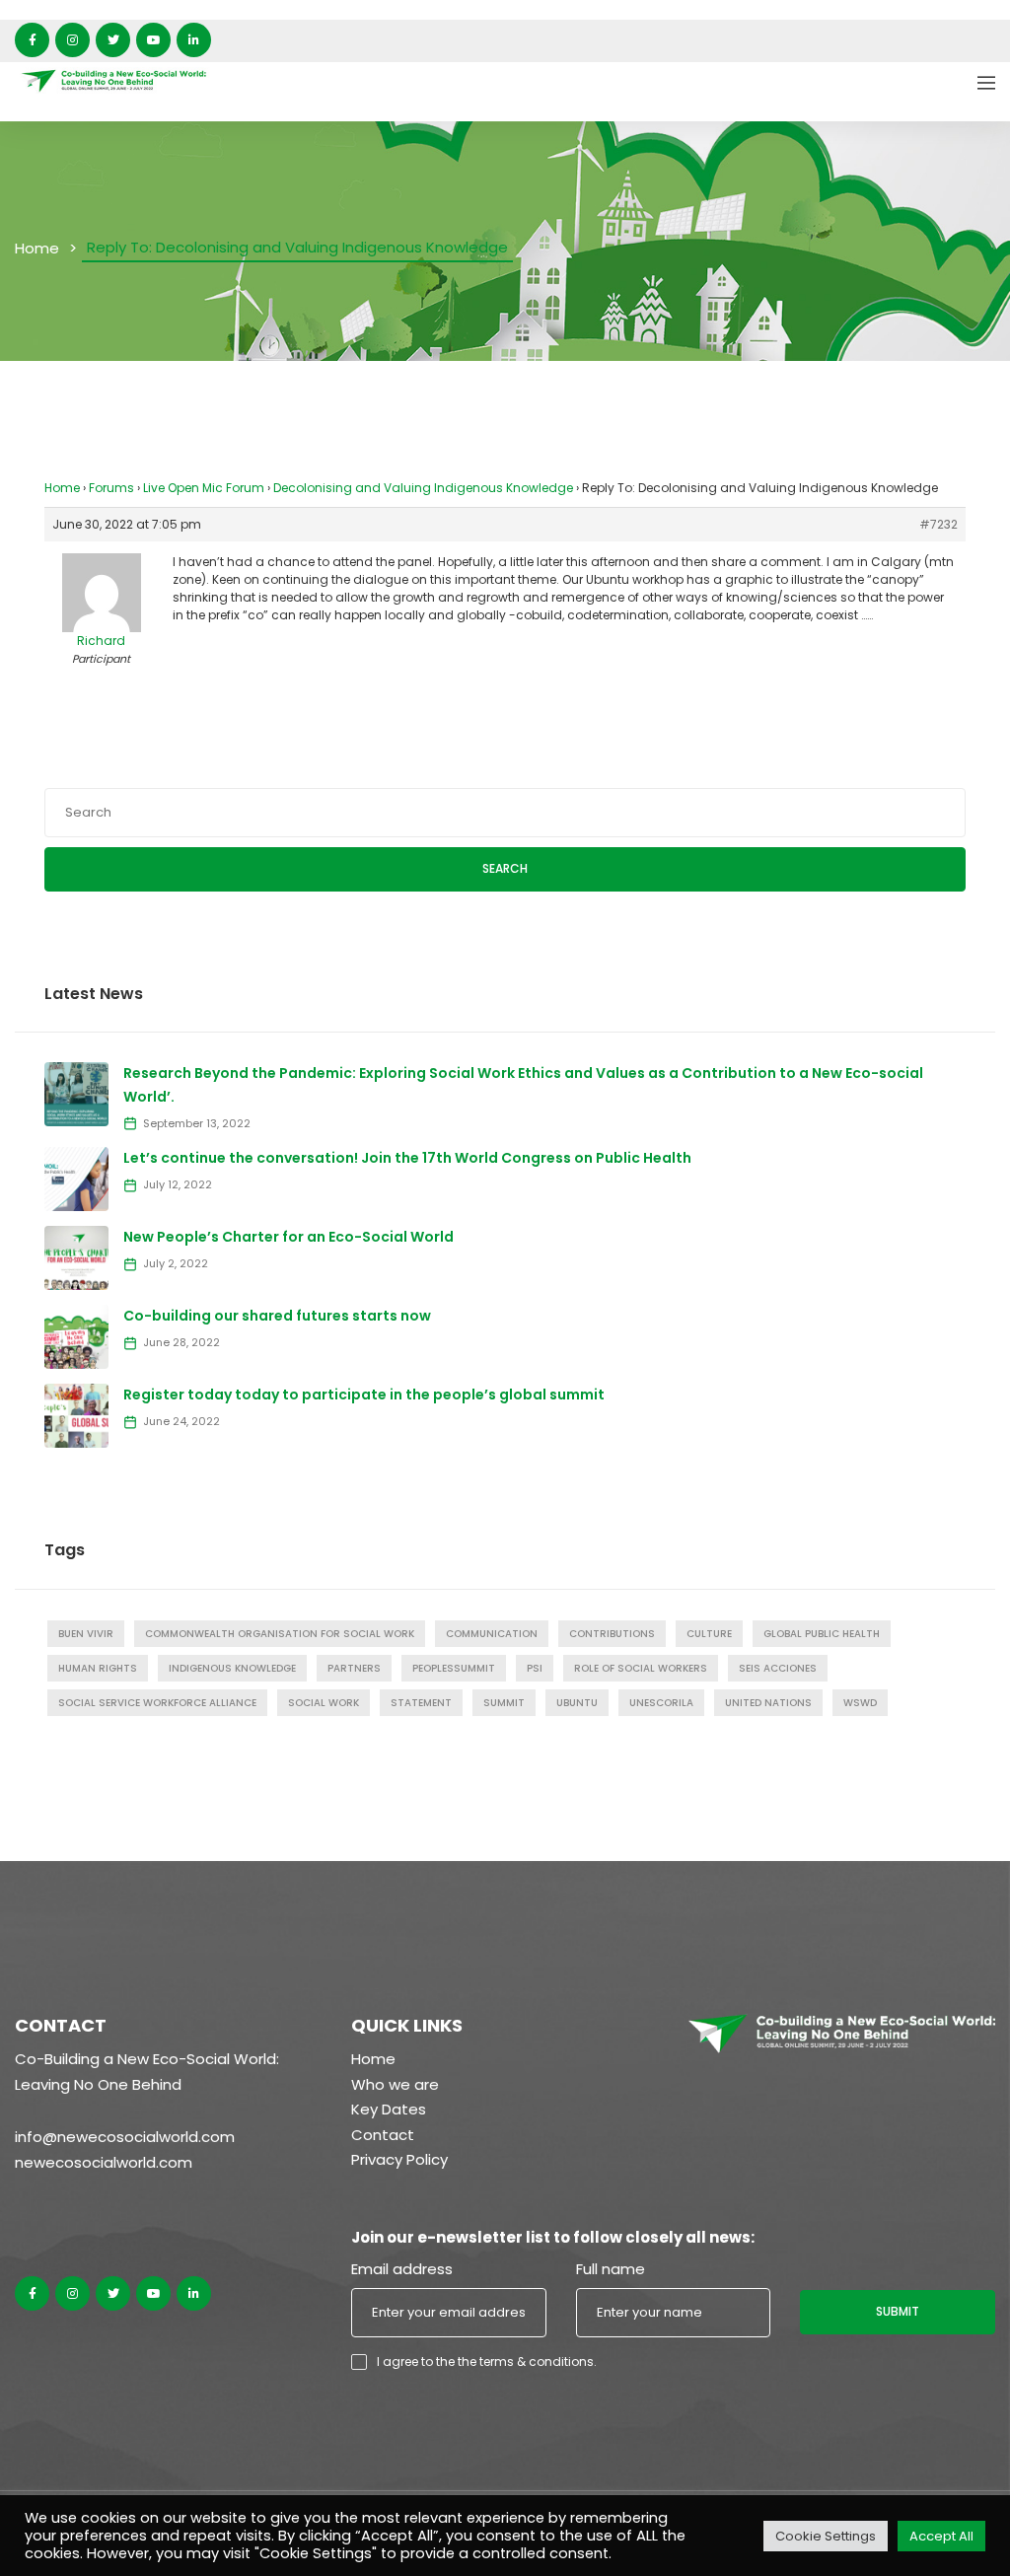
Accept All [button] (941, 2536)
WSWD (860, 1703)
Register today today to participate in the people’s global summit (364, 1395)
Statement (421, 1703)
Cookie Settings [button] (826, 2536)
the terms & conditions (526, 2361)
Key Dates (389, 2109)
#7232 (938, 524)
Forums (111, 488)
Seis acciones (778, 1668)
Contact (383, 2135)
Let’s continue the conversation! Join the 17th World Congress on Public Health (407, 1158)
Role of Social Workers (641, 1668)
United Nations (768, 1703)
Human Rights (98, 1668)
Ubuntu (577, 1703)
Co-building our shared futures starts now (277, 1316)
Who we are (395, 2084)
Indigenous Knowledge (232, 1668)
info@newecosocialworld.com (125, 2137)
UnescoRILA (661, 1703)
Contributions (612, 1634)
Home (37, 248)
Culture (709, 1634)
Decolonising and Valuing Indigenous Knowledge (423, 488)
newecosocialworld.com (104, 2162)
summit (504, 1703)
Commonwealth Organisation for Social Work (280, 1634)
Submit (898, 2311)
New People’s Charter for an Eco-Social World (289, 1237)
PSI (535, 1668)
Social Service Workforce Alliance (157, 1703)
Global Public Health (822, 1634)
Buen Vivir (86, 1634)
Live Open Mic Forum (204, 488)
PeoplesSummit (454, 1668)
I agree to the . (487, 2361)
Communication (492, 1634)
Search (505, 868)
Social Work (324, 1703)
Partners (354, 1668)
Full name (611, 2269)
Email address (402, 2269)
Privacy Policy (399, 2159)
